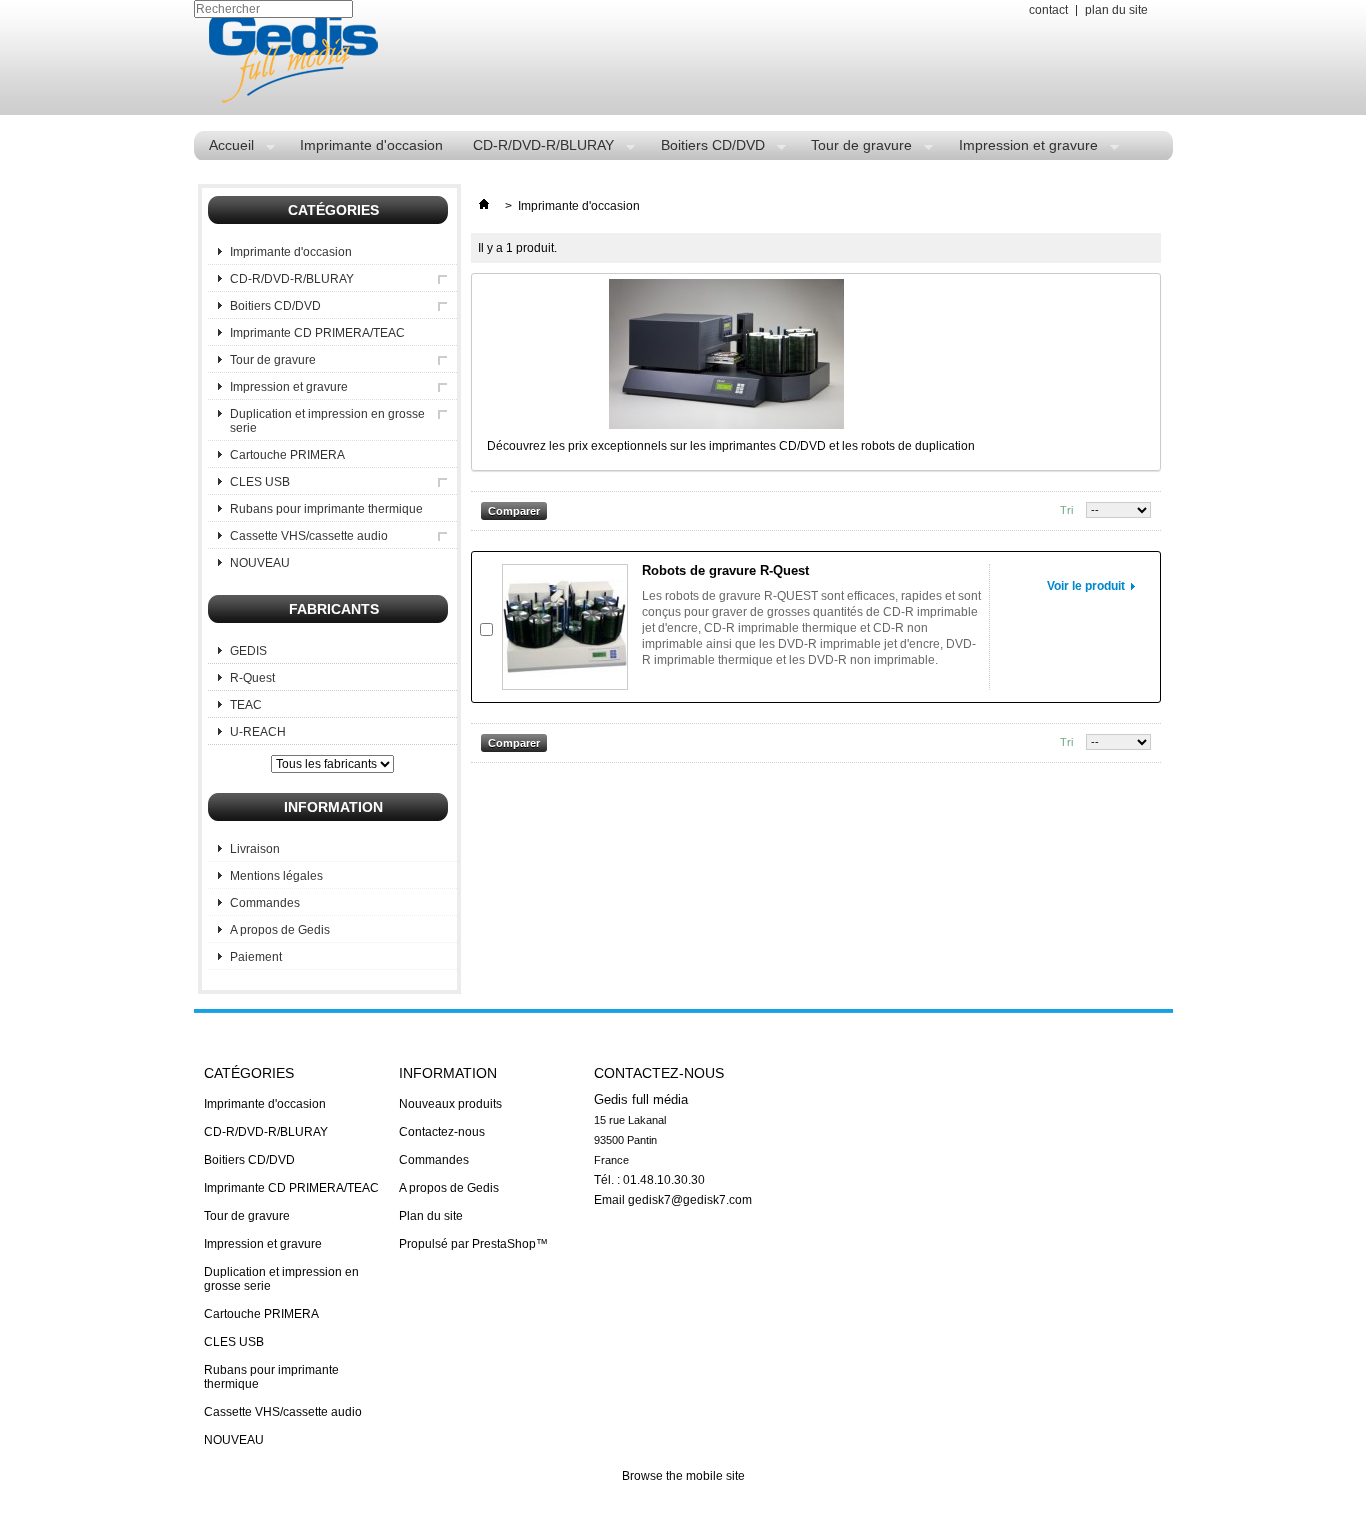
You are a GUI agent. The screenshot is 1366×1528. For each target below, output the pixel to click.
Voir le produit (1086, 586)
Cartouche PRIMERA (287, 455)
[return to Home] (484, 206)
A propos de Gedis (280, 930)
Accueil (224, 148)
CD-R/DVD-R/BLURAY (536, 148)
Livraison (255, 849)
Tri (1066, 510)
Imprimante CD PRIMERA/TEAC (317, 333)
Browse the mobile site (683, 1476)
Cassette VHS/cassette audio (309, 536)
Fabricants (334, 609)
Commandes (265, 903)
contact (1048, 10)
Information (333, 807)
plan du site (1116, 10)
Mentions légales (276, 876)
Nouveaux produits (450, 1104)
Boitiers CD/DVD (705, 148)
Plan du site (431, 1216)
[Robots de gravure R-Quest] (565, 627)
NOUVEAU (260, 563)
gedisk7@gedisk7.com (690, 1200)
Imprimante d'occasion (371, 145)
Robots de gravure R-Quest (725, 570)
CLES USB (260, 482)
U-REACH (258, 732)
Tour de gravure (854, 148)
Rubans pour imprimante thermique (326, 509)
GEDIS (248, 651)
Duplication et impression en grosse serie (327, 421)
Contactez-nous (442, 1132)
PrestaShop (504, 1244)
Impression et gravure (1021, 148)
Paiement (256, 957)
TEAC (246, 705)
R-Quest (252, 678)
